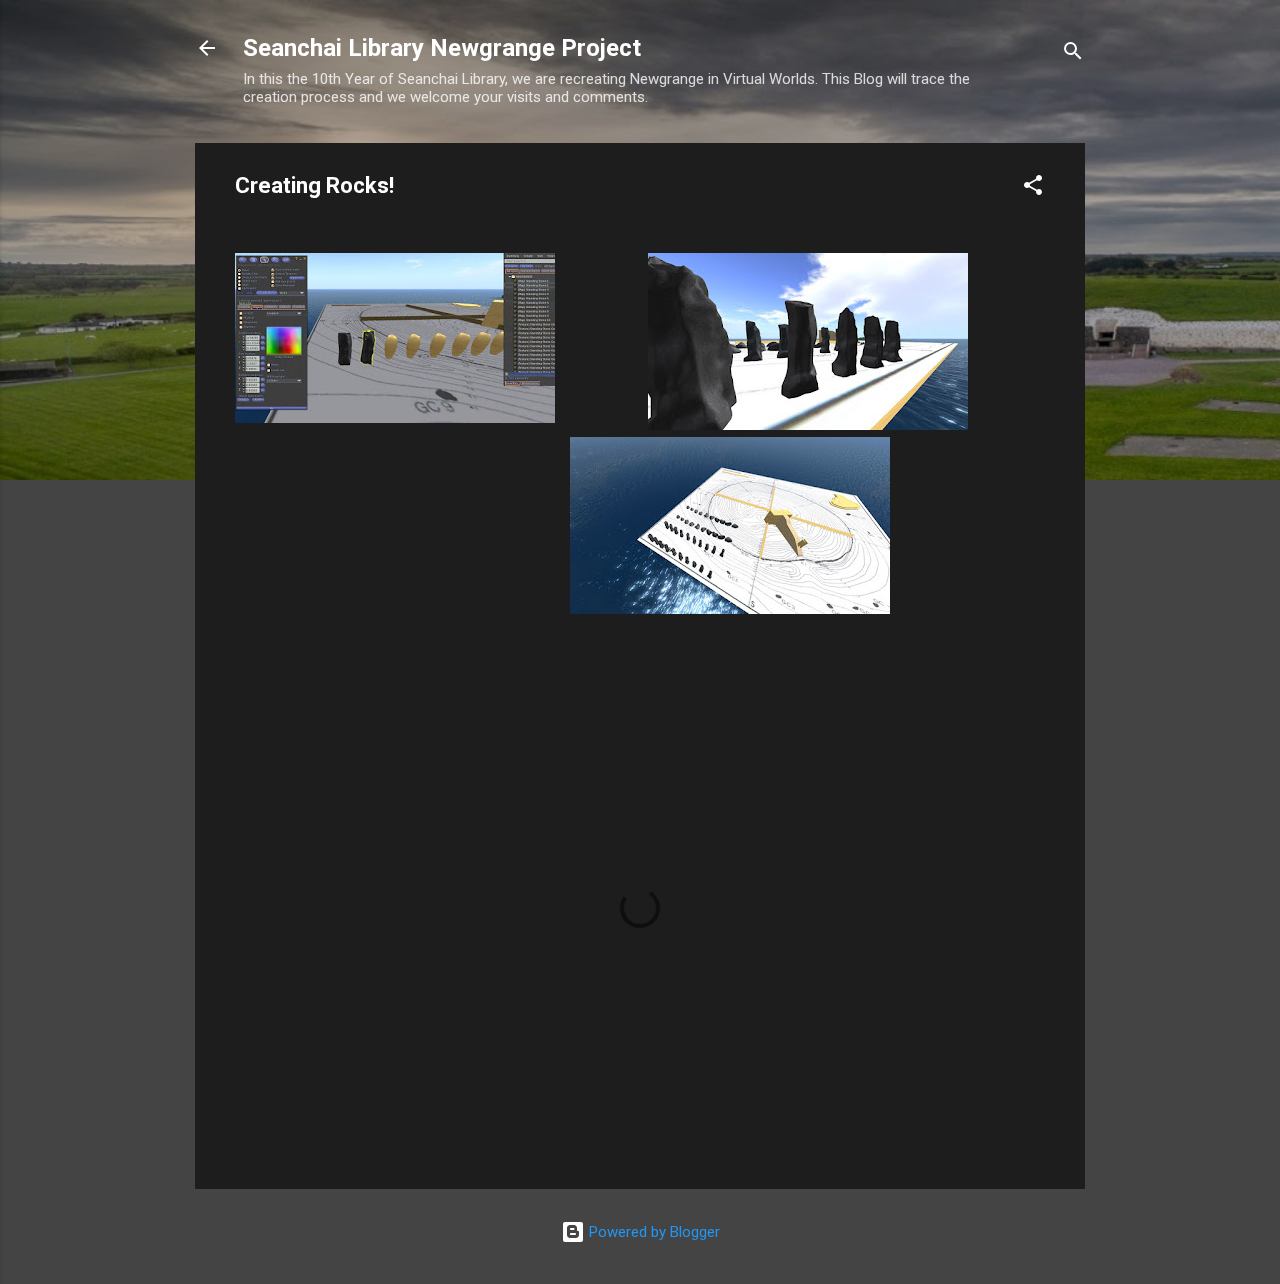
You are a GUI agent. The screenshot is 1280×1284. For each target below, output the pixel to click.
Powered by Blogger (652, 1232)
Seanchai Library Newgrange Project (442, 48)
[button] (1033, 188)
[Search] (1073, 54)
